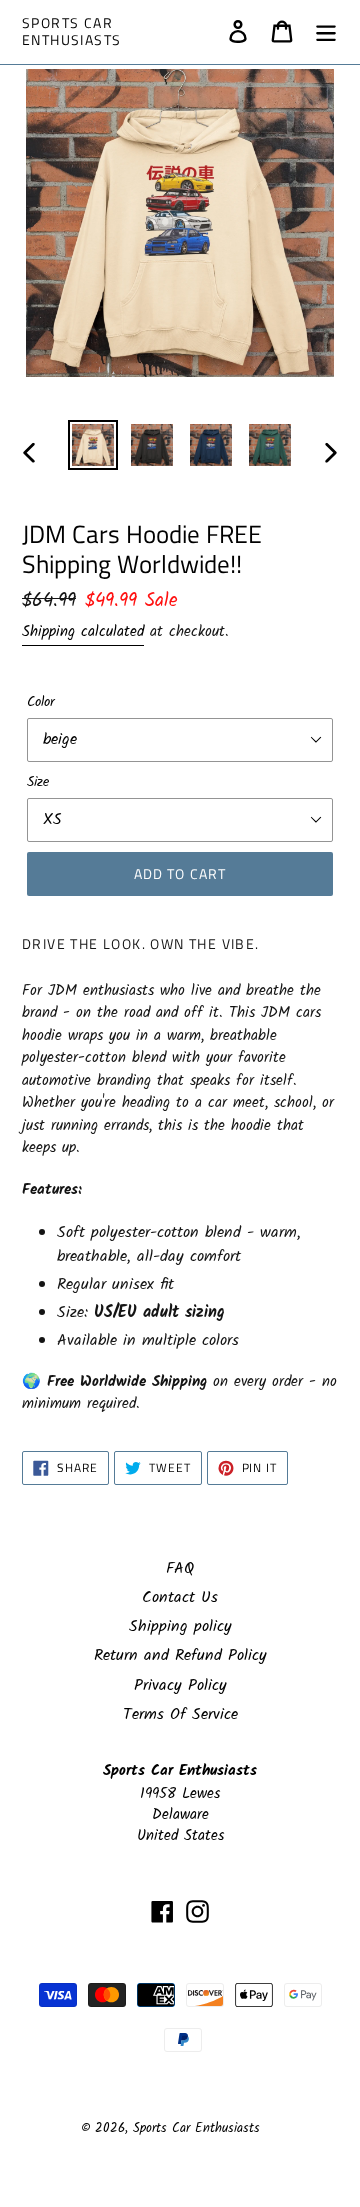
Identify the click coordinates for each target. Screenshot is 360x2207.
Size (38, 782)
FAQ (180, 1568)
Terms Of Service (180, 1714)
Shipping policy (180, 1626)
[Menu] (326, 32)
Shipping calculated (83, 632)
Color (41, 702)
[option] (92, 445)
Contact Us (180, 1597)
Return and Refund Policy (180, 1655)
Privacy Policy (180, 1685)
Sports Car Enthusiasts (71, 32)
